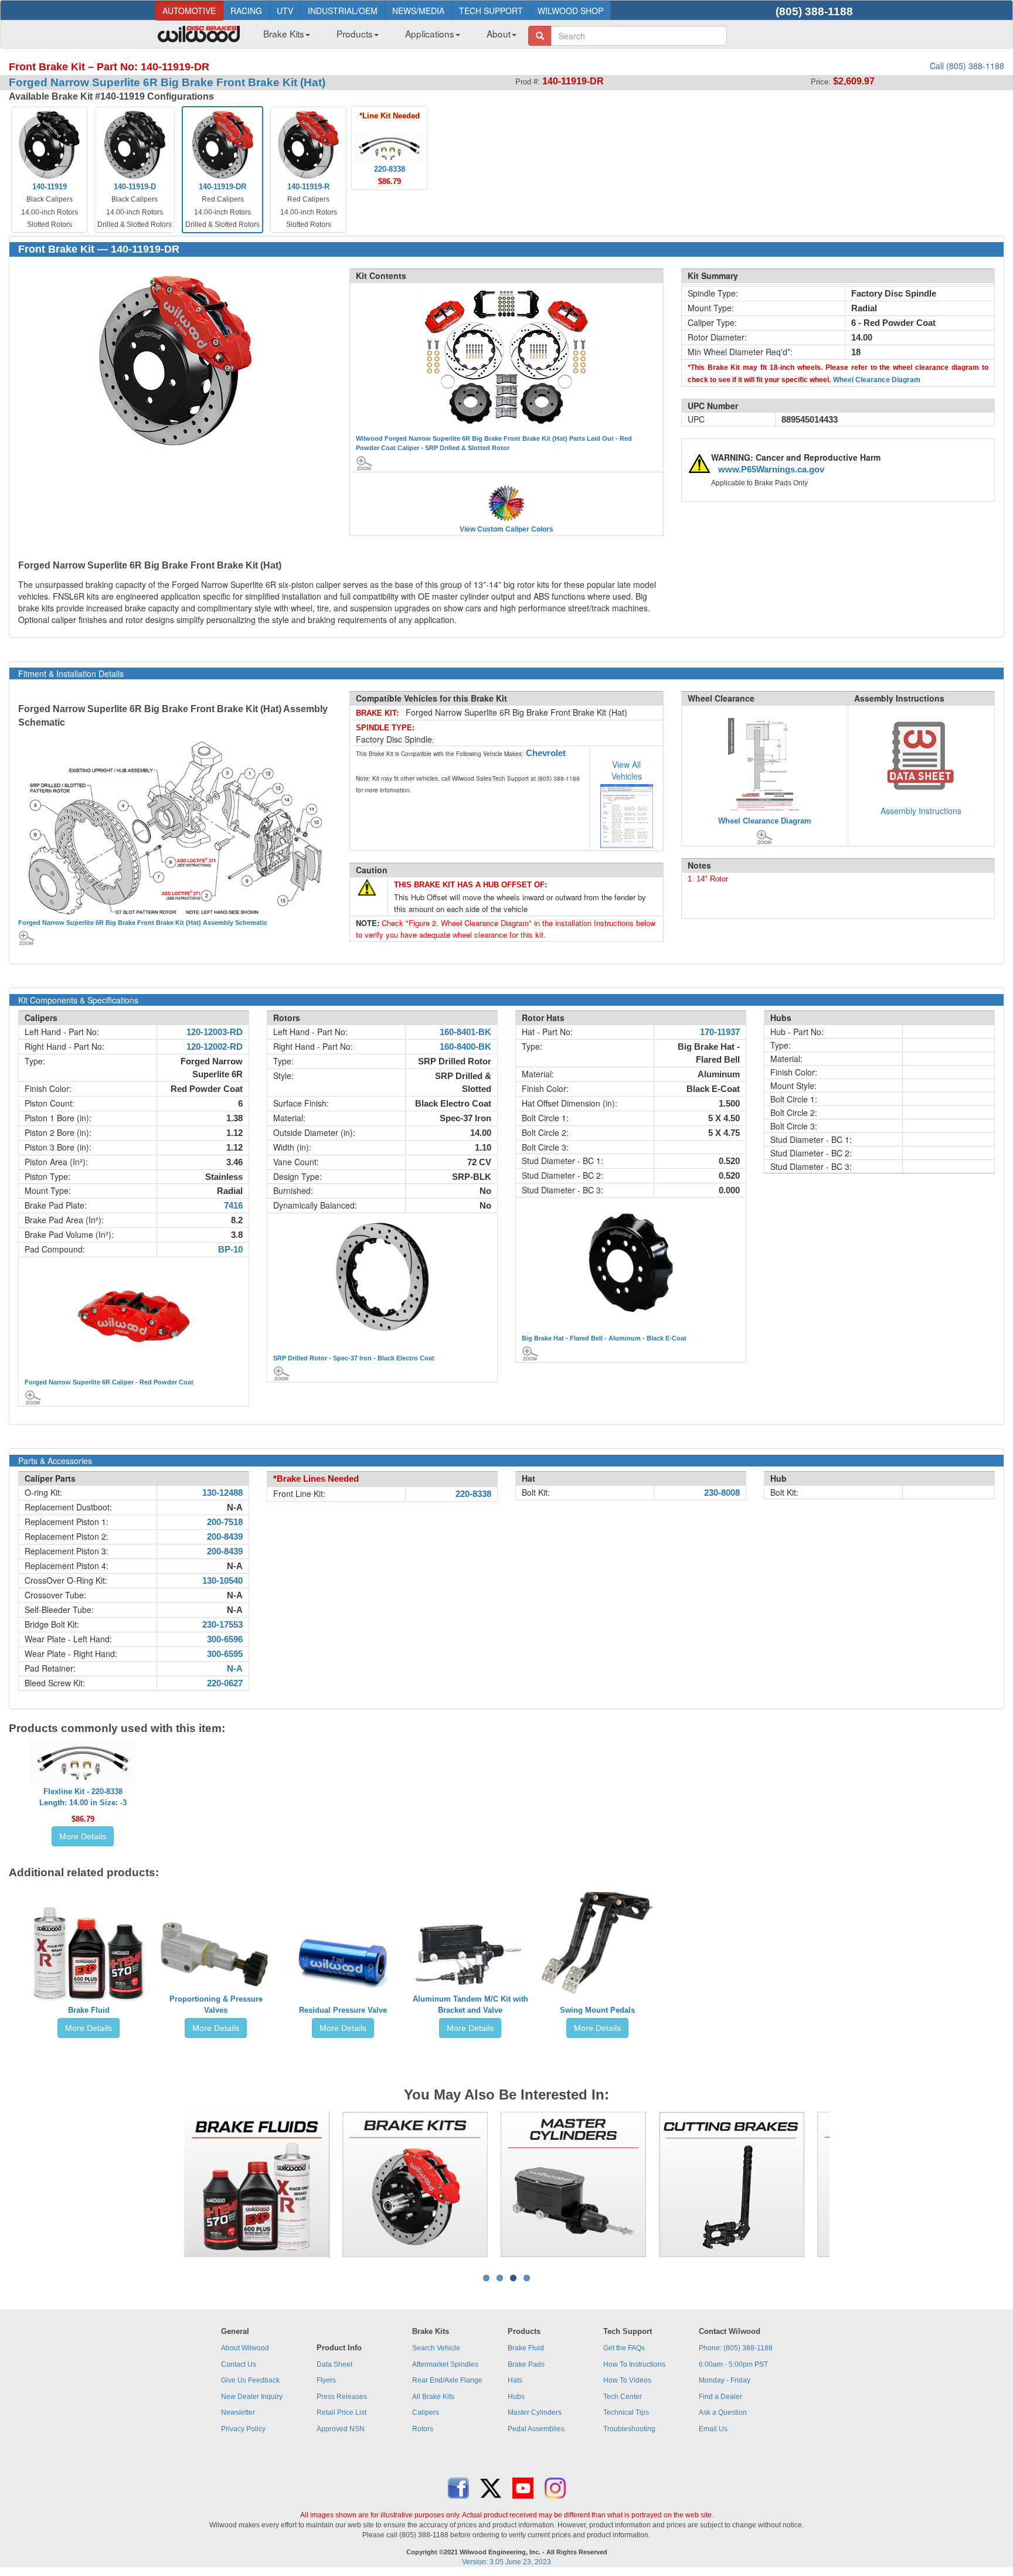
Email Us (713, 2429)
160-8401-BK (465, 1032)
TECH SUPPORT (491, 11)
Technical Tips (626, 2412)
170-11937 (720, 1032)
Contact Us (239, 2364)
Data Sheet (334, 2364)
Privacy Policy (243, 2429)
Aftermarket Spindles (445, 2364)
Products (355, 33)
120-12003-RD (215, 1032)
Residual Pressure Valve (343, 2010)
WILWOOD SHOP (570, 11)
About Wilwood (245, 2348)
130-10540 (222, 1581)
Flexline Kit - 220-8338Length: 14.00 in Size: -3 (83, 1797)
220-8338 (473, 1494)
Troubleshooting (629, 2429)
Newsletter (238, 2412)
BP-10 (230, 1250)
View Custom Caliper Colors (506, 529)
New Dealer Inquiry (252, 2397)
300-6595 (225, 1654)
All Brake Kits (433, 2397)
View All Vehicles (627, 770)
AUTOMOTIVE (189, 11)
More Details (83, 1836)
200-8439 (225, 1537)
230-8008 (722, 1493)
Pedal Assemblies (536, 2429)
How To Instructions (634, 2364)
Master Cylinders (535, 2412)
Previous (166, 2184)
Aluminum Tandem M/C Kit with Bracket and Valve (470, 2005)
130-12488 (222, 1493)
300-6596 (225, 1639)
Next (847, 2184)
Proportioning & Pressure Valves (216, 2005)
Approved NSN (341, 2429)
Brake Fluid (89, 2010)
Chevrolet (546, 753)
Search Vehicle (436, 2348)
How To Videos (627, 2380)
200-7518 (225, 1522)
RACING (246, 11)
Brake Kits (284, 33)
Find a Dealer (720, 2397)
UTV (285, 11)
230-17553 (222, 1625)
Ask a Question (723, 2412)
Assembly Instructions (921, 811)
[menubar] (385, 37)
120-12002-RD (215, 1047)
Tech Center (623, 2397)
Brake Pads (526, 2364)
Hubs (516, 2397)
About (499, 33)
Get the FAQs (624, 2348)
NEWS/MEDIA (418, 11)
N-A (235, 1669)
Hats (515, 2380)
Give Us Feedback (250, 2380)
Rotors (423, 2429)
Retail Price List (341, 2412)
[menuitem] (282, 37)
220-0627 (225, 1683)
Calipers (426, 2412)
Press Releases (342, 2397)
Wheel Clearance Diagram (877, 380)
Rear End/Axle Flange (447, 2380)
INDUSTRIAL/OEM (343, 11)
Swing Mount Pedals (597, 2010)
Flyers (326, 2380)
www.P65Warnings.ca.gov (771, 469)
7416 (233, 1206)
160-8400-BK (465, 1047)
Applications (430, 33)
